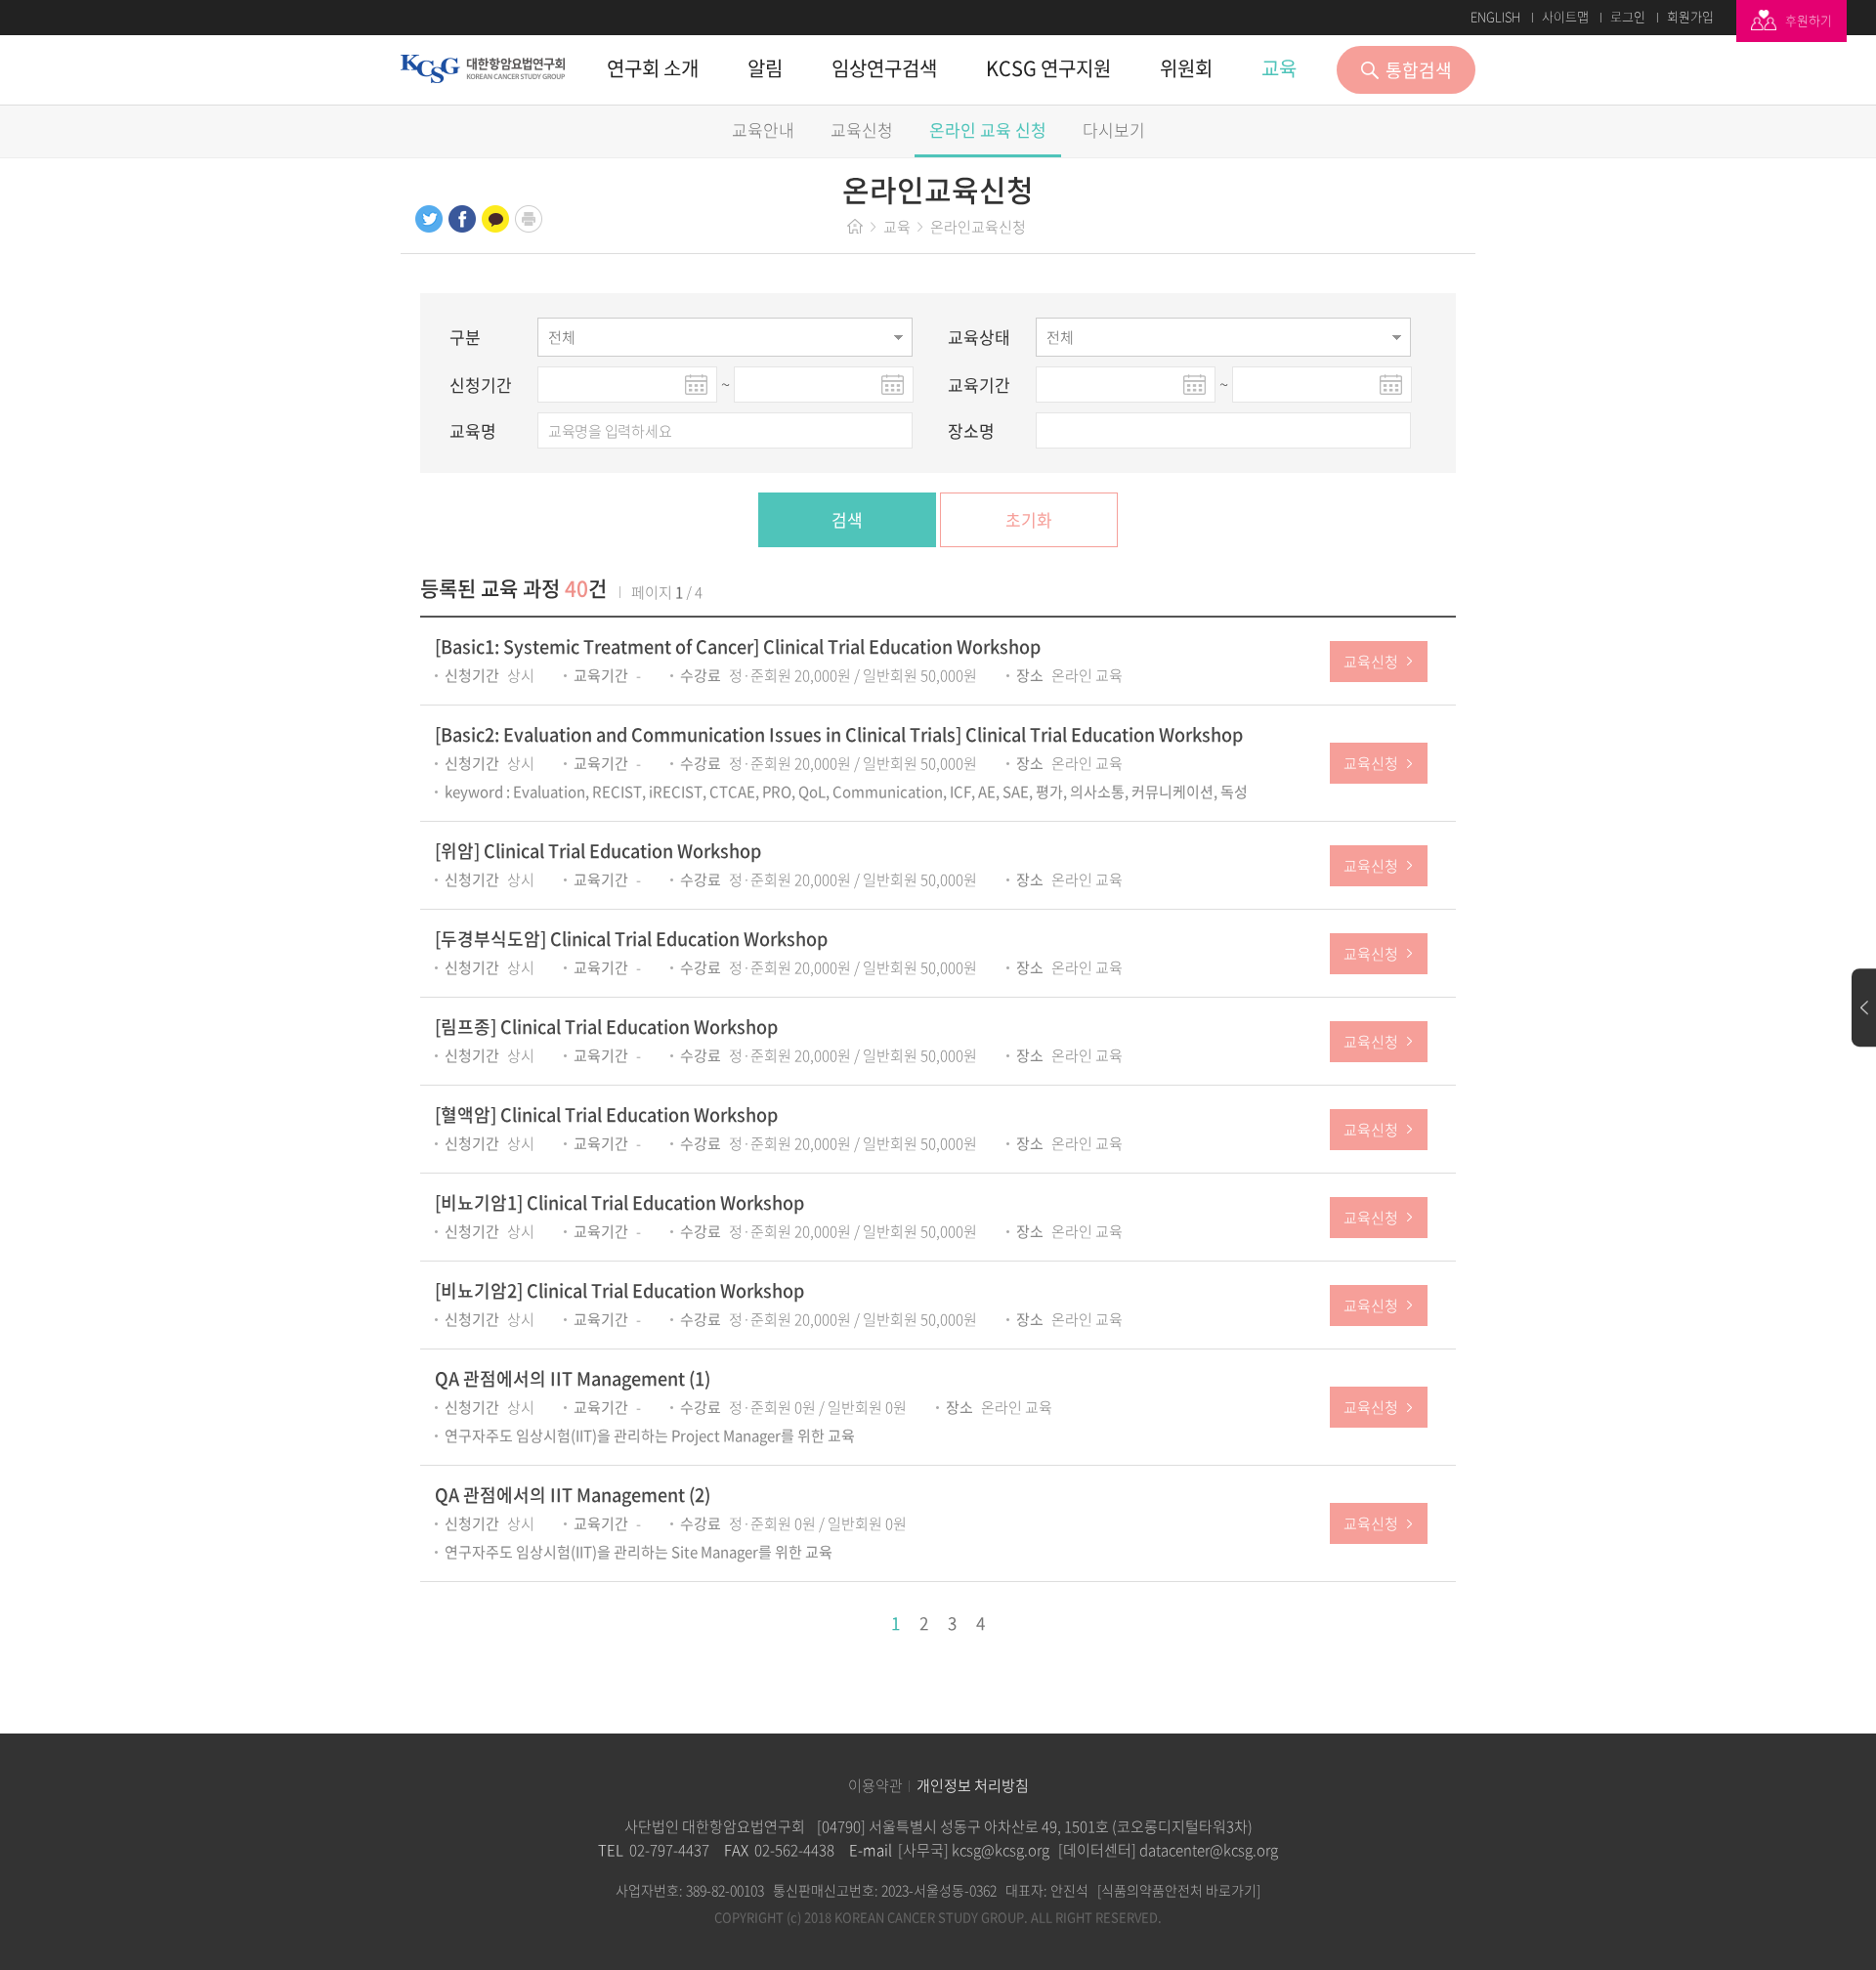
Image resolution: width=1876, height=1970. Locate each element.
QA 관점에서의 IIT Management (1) (573, 1378)
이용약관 (875, 1786)
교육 (1279, 68)
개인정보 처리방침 (973, 1786)
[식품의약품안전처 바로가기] (1179, 1890)
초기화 (1029, 519)
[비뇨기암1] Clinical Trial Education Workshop (619, 1202)
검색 (847, 519)
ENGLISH (1495, 17)
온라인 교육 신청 (988, 129)
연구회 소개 (653, 68)
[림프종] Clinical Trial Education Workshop (606, 1027)
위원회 (1186, 68)
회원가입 (1690, 17)
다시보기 (1114, 129)
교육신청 (862, 129)
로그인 (1628, 17)
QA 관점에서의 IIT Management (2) (573, 1495)
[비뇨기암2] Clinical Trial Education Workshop (619, 1290)
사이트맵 (1565, 17)
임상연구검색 (884, 68)
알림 (765, 68)
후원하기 (1809, 20)
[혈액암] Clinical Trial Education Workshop (606, 1114)
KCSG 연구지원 (1048, 68)
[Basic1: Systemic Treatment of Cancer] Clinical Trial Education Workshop (738, 646)
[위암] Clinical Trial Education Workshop (598, 851)
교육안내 (763, 129)
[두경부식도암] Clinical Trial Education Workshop (631, 939)
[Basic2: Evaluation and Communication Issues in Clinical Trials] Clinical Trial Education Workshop (839, 734)
